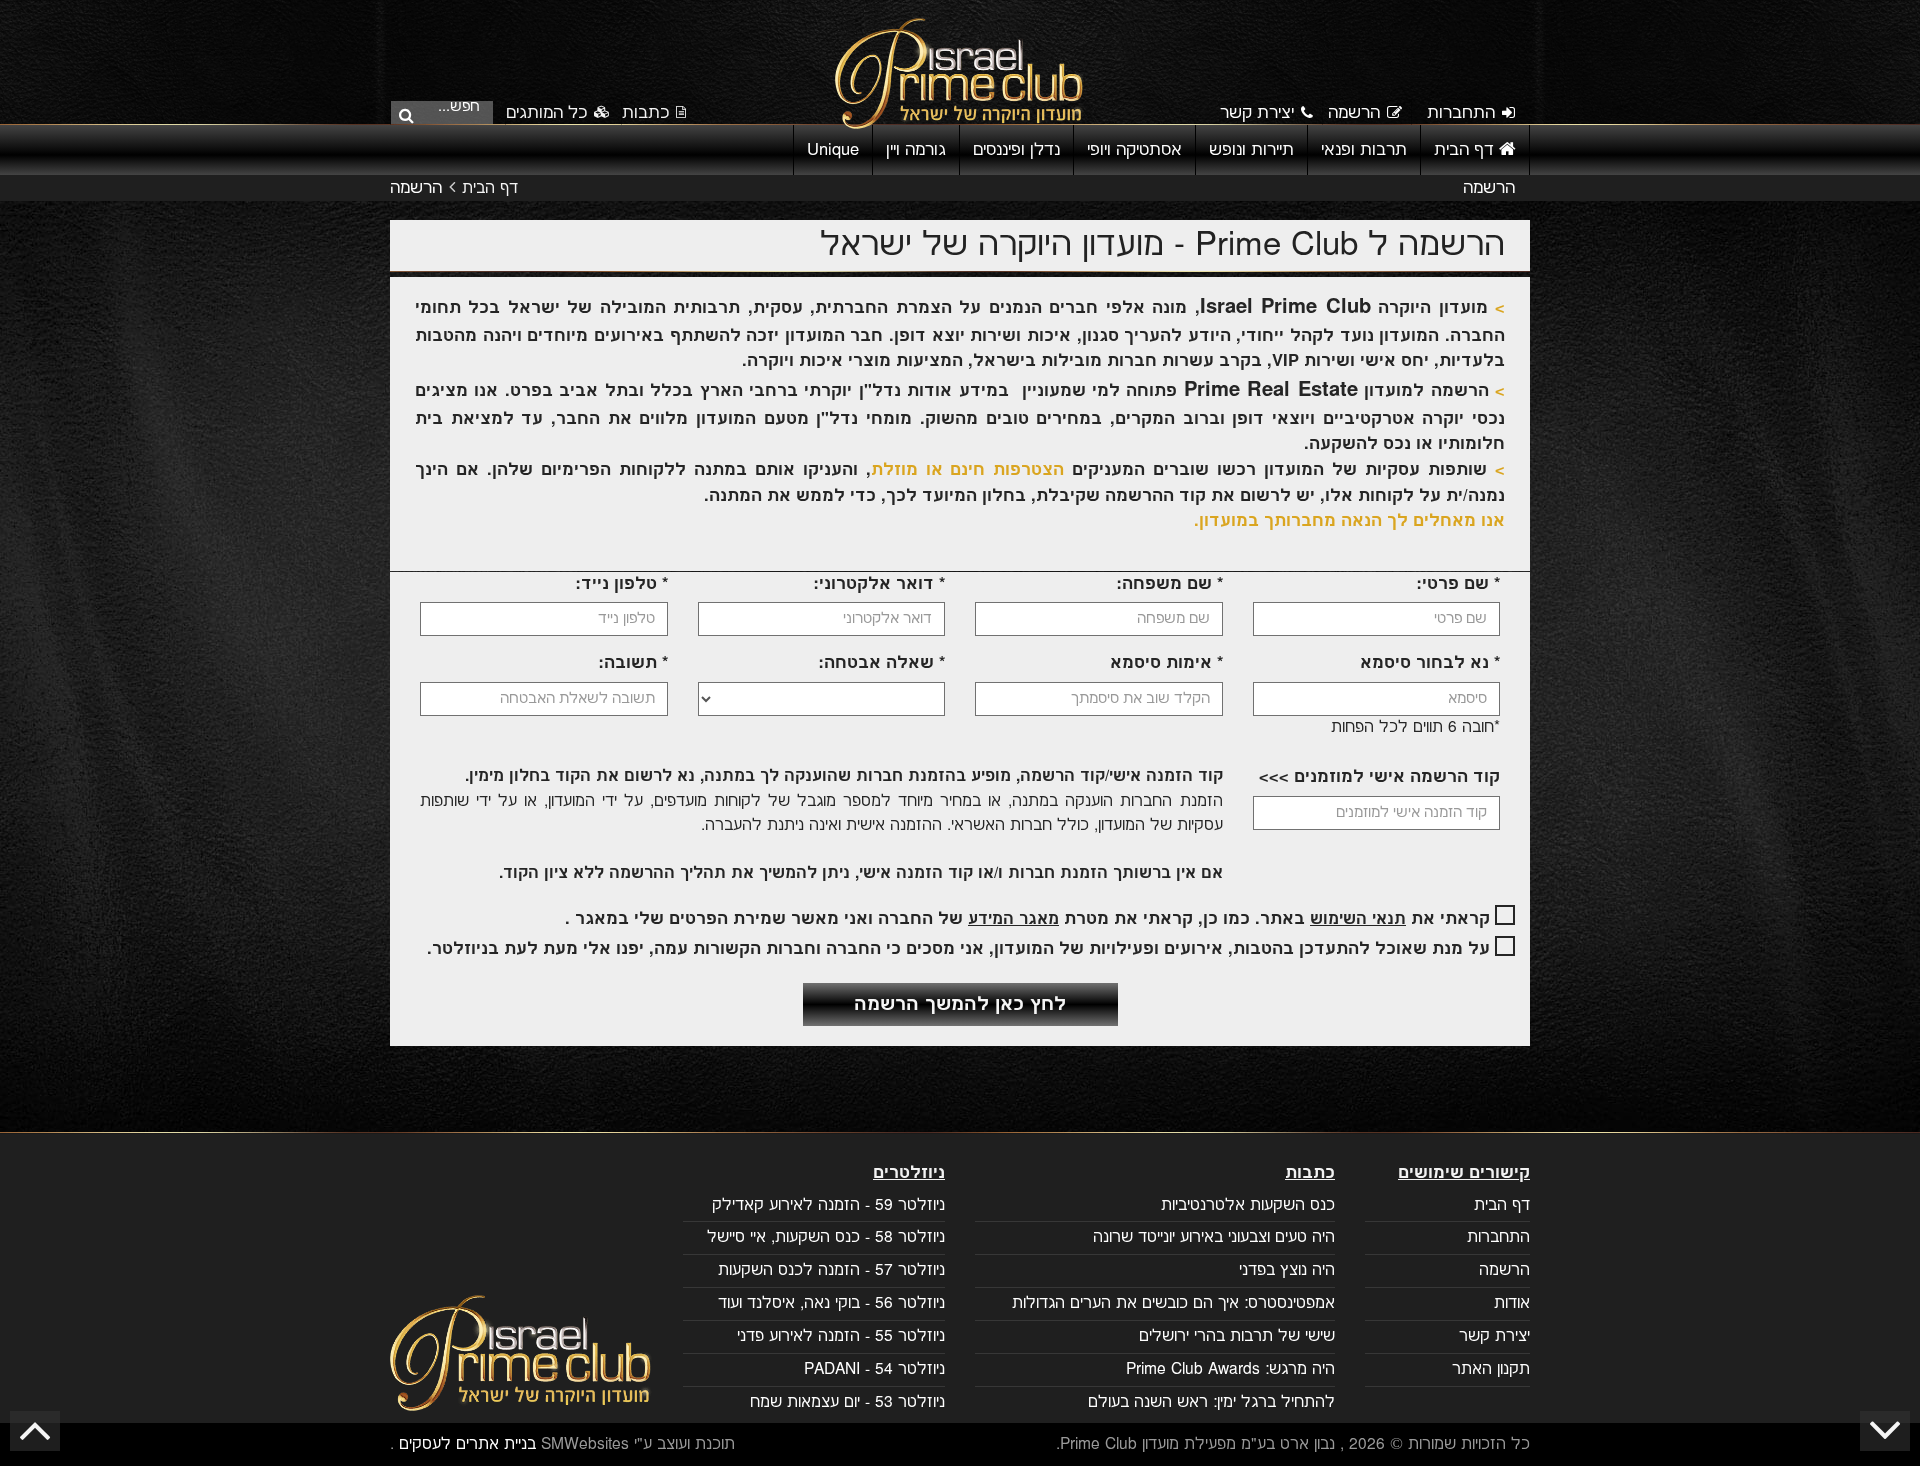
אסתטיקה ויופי (1134, 150)
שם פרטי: (1458, 584)
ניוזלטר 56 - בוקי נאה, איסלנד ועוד (831, 1303)
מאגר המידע (1013, 919)
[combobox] (448, 111)
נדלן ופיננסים (1016, 150)
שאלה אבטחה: (881, 663)
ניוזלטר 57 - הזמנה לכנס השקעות (831, 1270)
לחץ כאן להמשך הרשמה (960, 1004)
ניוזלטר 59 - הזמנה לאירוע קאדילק (828, 1205)
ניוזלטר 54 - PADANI (874, 1369)
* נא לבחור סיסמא (1430, 663)
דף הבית (1466, 150)
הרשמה (1354, 113)
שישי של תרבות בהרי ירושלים (1237, 1336)
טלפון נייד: (621, 584)
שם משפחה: (1169, 584)
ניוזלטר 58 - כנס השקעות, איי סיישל (826, 1237)
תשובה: (633, 663)
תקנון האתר (1491, 1369)
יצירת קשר (1257, 113)
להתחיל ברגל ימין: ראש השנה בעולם (1211, 1402)
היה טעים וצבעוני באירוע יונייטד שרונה (1214, 1237)
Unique (833, 150)
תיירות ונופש (1251, 150)
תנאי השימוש (1358, 919)
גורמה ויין (916, 150)
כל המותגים (549, 113)
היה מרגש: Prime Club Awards (1230, 1369)
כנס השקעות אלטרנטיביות (1248, 1205)
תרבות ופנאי (1364, 150)
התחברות (1461, 113)
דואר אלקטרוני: (879, 584)
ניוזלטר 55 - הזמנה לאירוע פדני (841, 1336)
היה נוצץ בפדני (1287, 1270)
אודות (1512, 1303)
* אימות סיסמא (1166, 663)
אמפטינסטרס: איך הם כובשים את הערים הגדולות (1173, 1303)
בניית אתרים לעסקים (467, 1444)
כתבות (645, 113)
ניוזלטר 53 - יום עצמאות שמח (847, 1402)
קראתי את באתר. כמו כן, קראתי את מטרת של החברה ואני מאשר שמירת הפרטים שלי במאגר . (1030, 919)
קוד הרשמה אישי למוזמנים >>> (1379, 777)
